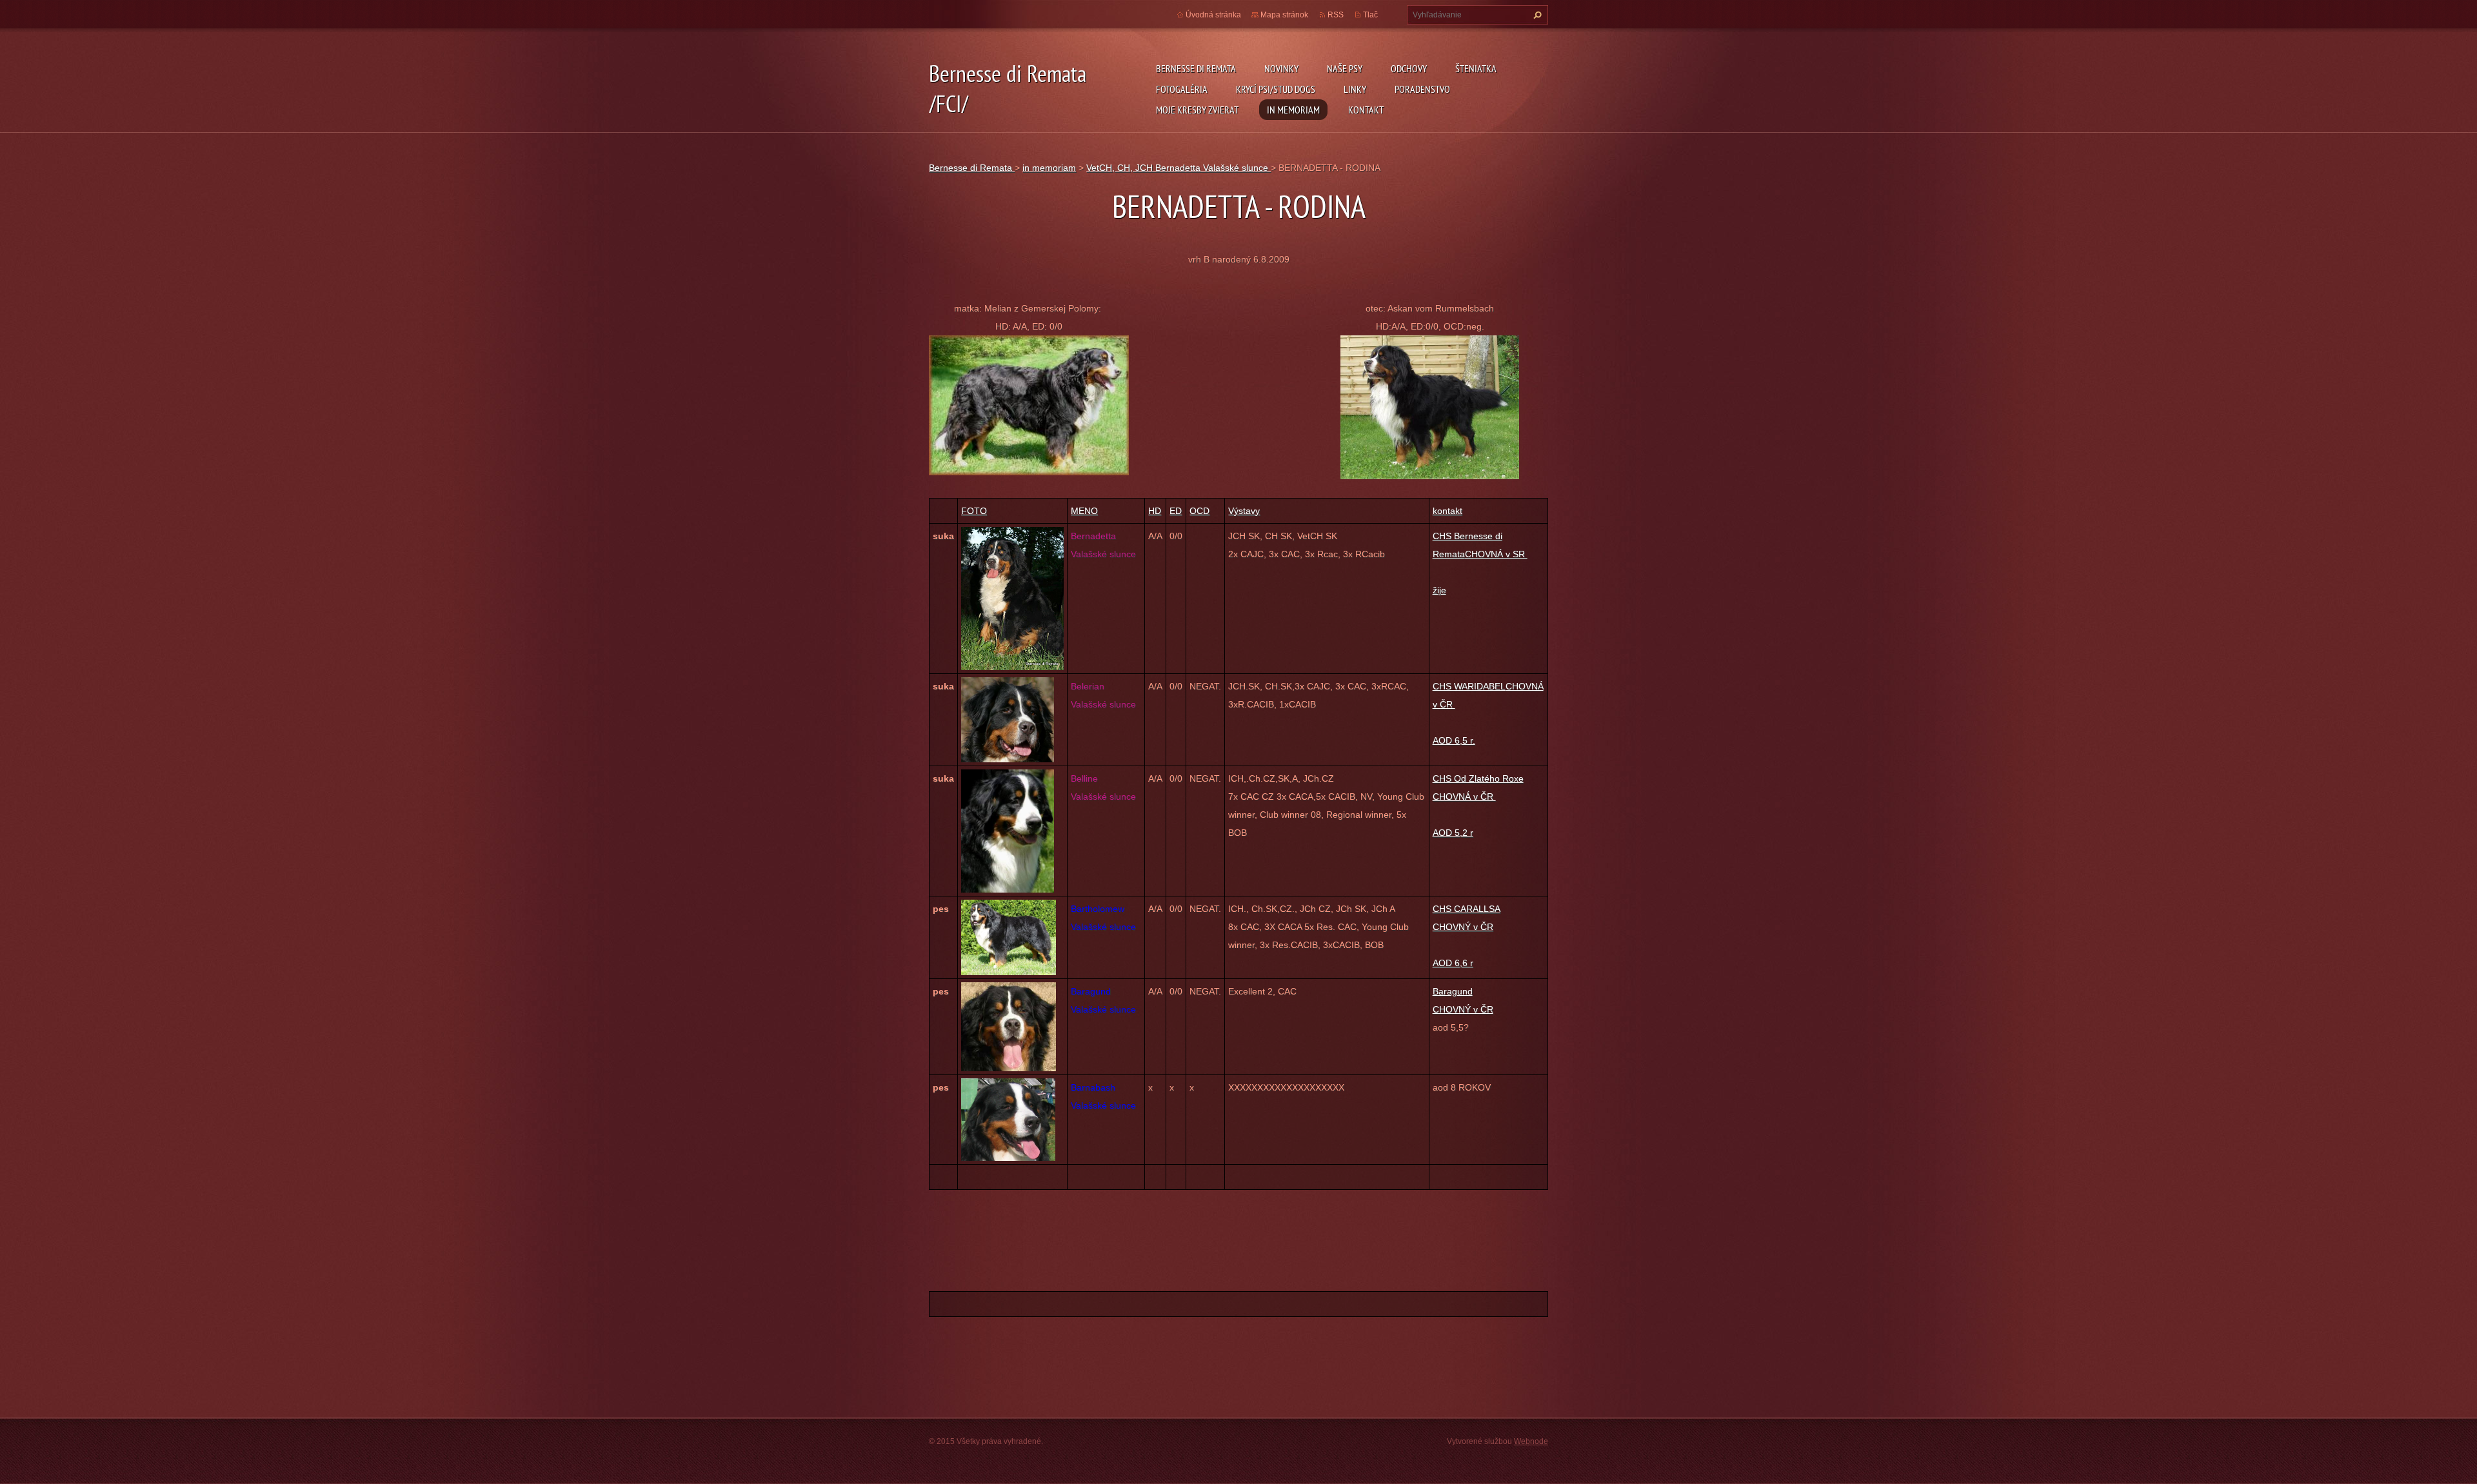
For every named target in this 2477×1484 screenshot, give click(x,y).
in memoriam (1293, 110)
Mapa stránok (1284, 15)
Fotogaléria (1182, 89)
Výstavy (1244, 511)
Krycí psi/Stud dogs (1276, 89)
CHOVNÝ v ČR (1463, 1009)
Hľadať (1536, 15)
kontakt (1447, 511)
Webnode (1531, 1441)
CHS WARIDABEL (1469, 686)
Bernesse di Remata (1196, 68)
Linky (1355, 89)
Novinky (1281, 68)
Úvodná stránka (1213, 15)
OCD (1199, 511)
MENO (1084, 511)
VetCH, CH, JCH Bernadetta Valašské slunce (1179, 168)
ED (1176, 511)
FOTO (974, 511)
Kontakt (1366, 110)
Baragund (1453, 991)
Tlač (1370, 15)
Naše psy (1345, 68)
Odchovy (1409, 68)
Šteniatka (1476, 68)
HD (1155, 511)
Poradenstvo (1422, 89)
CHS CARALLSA (1467, 909)
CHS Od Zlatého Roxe (1478, 778)
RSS (1336, 15)
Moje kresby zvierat (1197, 110)
